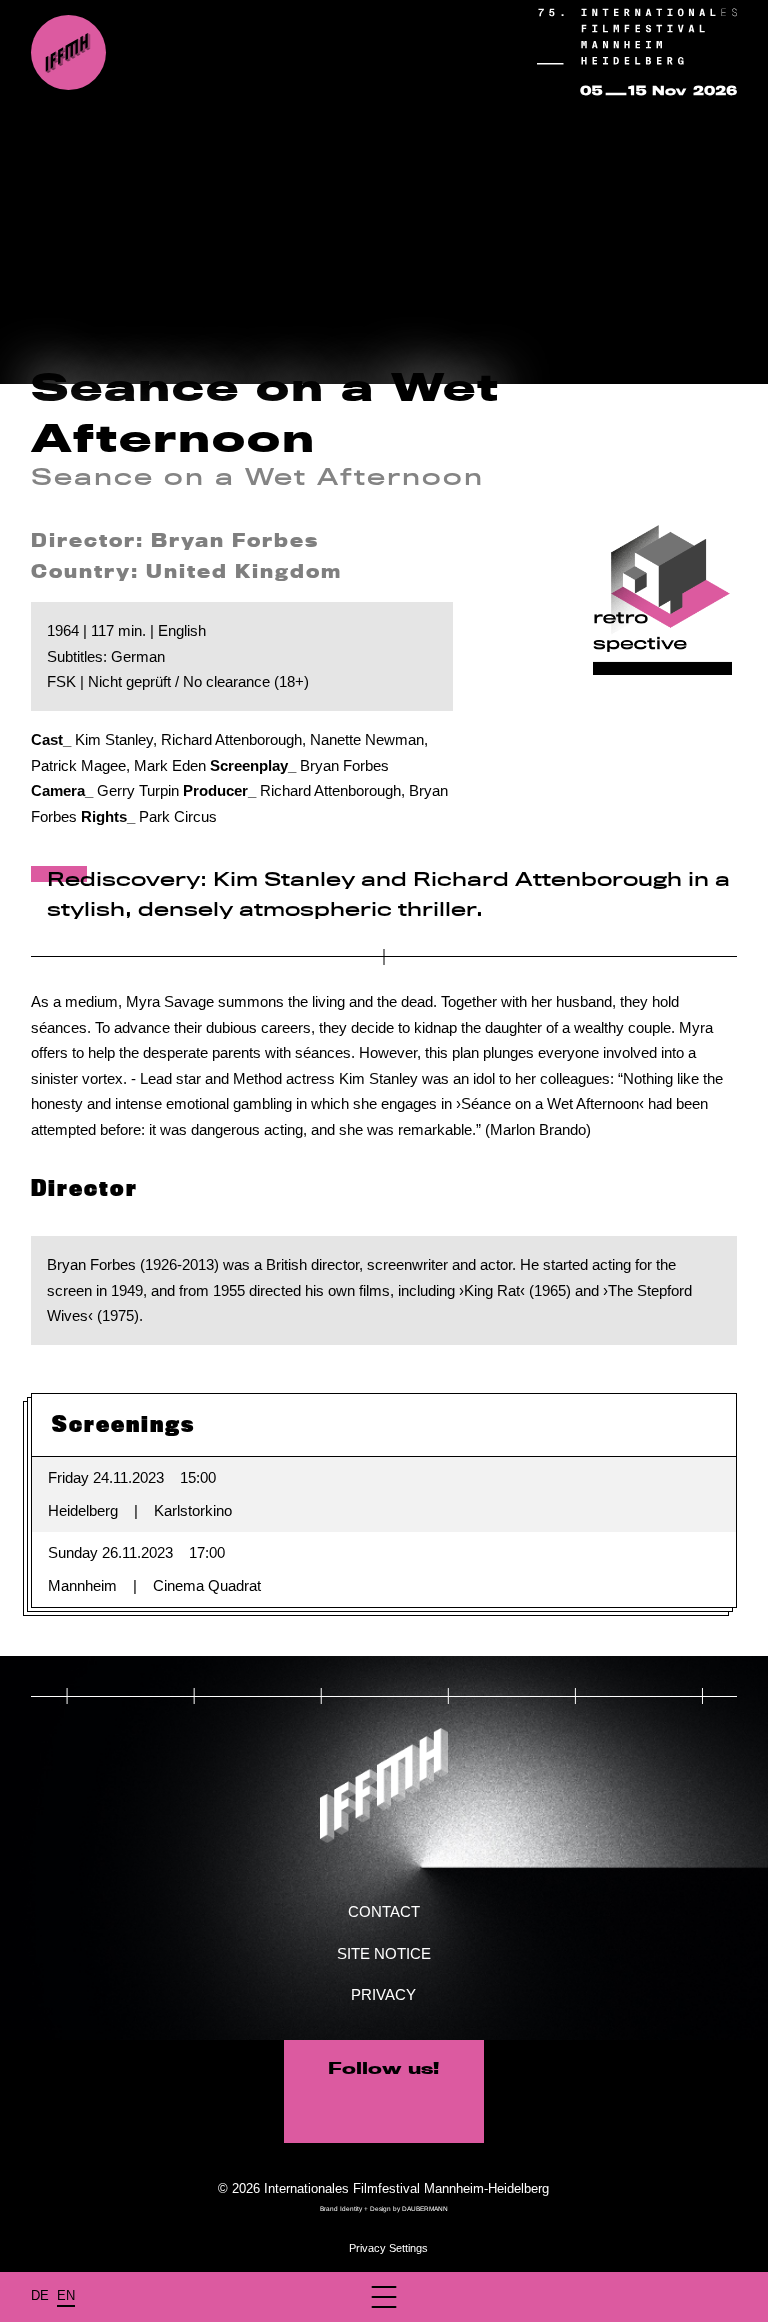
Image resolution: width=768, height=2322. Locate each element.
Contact (384, 1911)
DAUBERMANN (425, 2208)
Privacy (383, 1994)
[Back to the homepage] (68, 52)
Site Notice (384, 1953)
